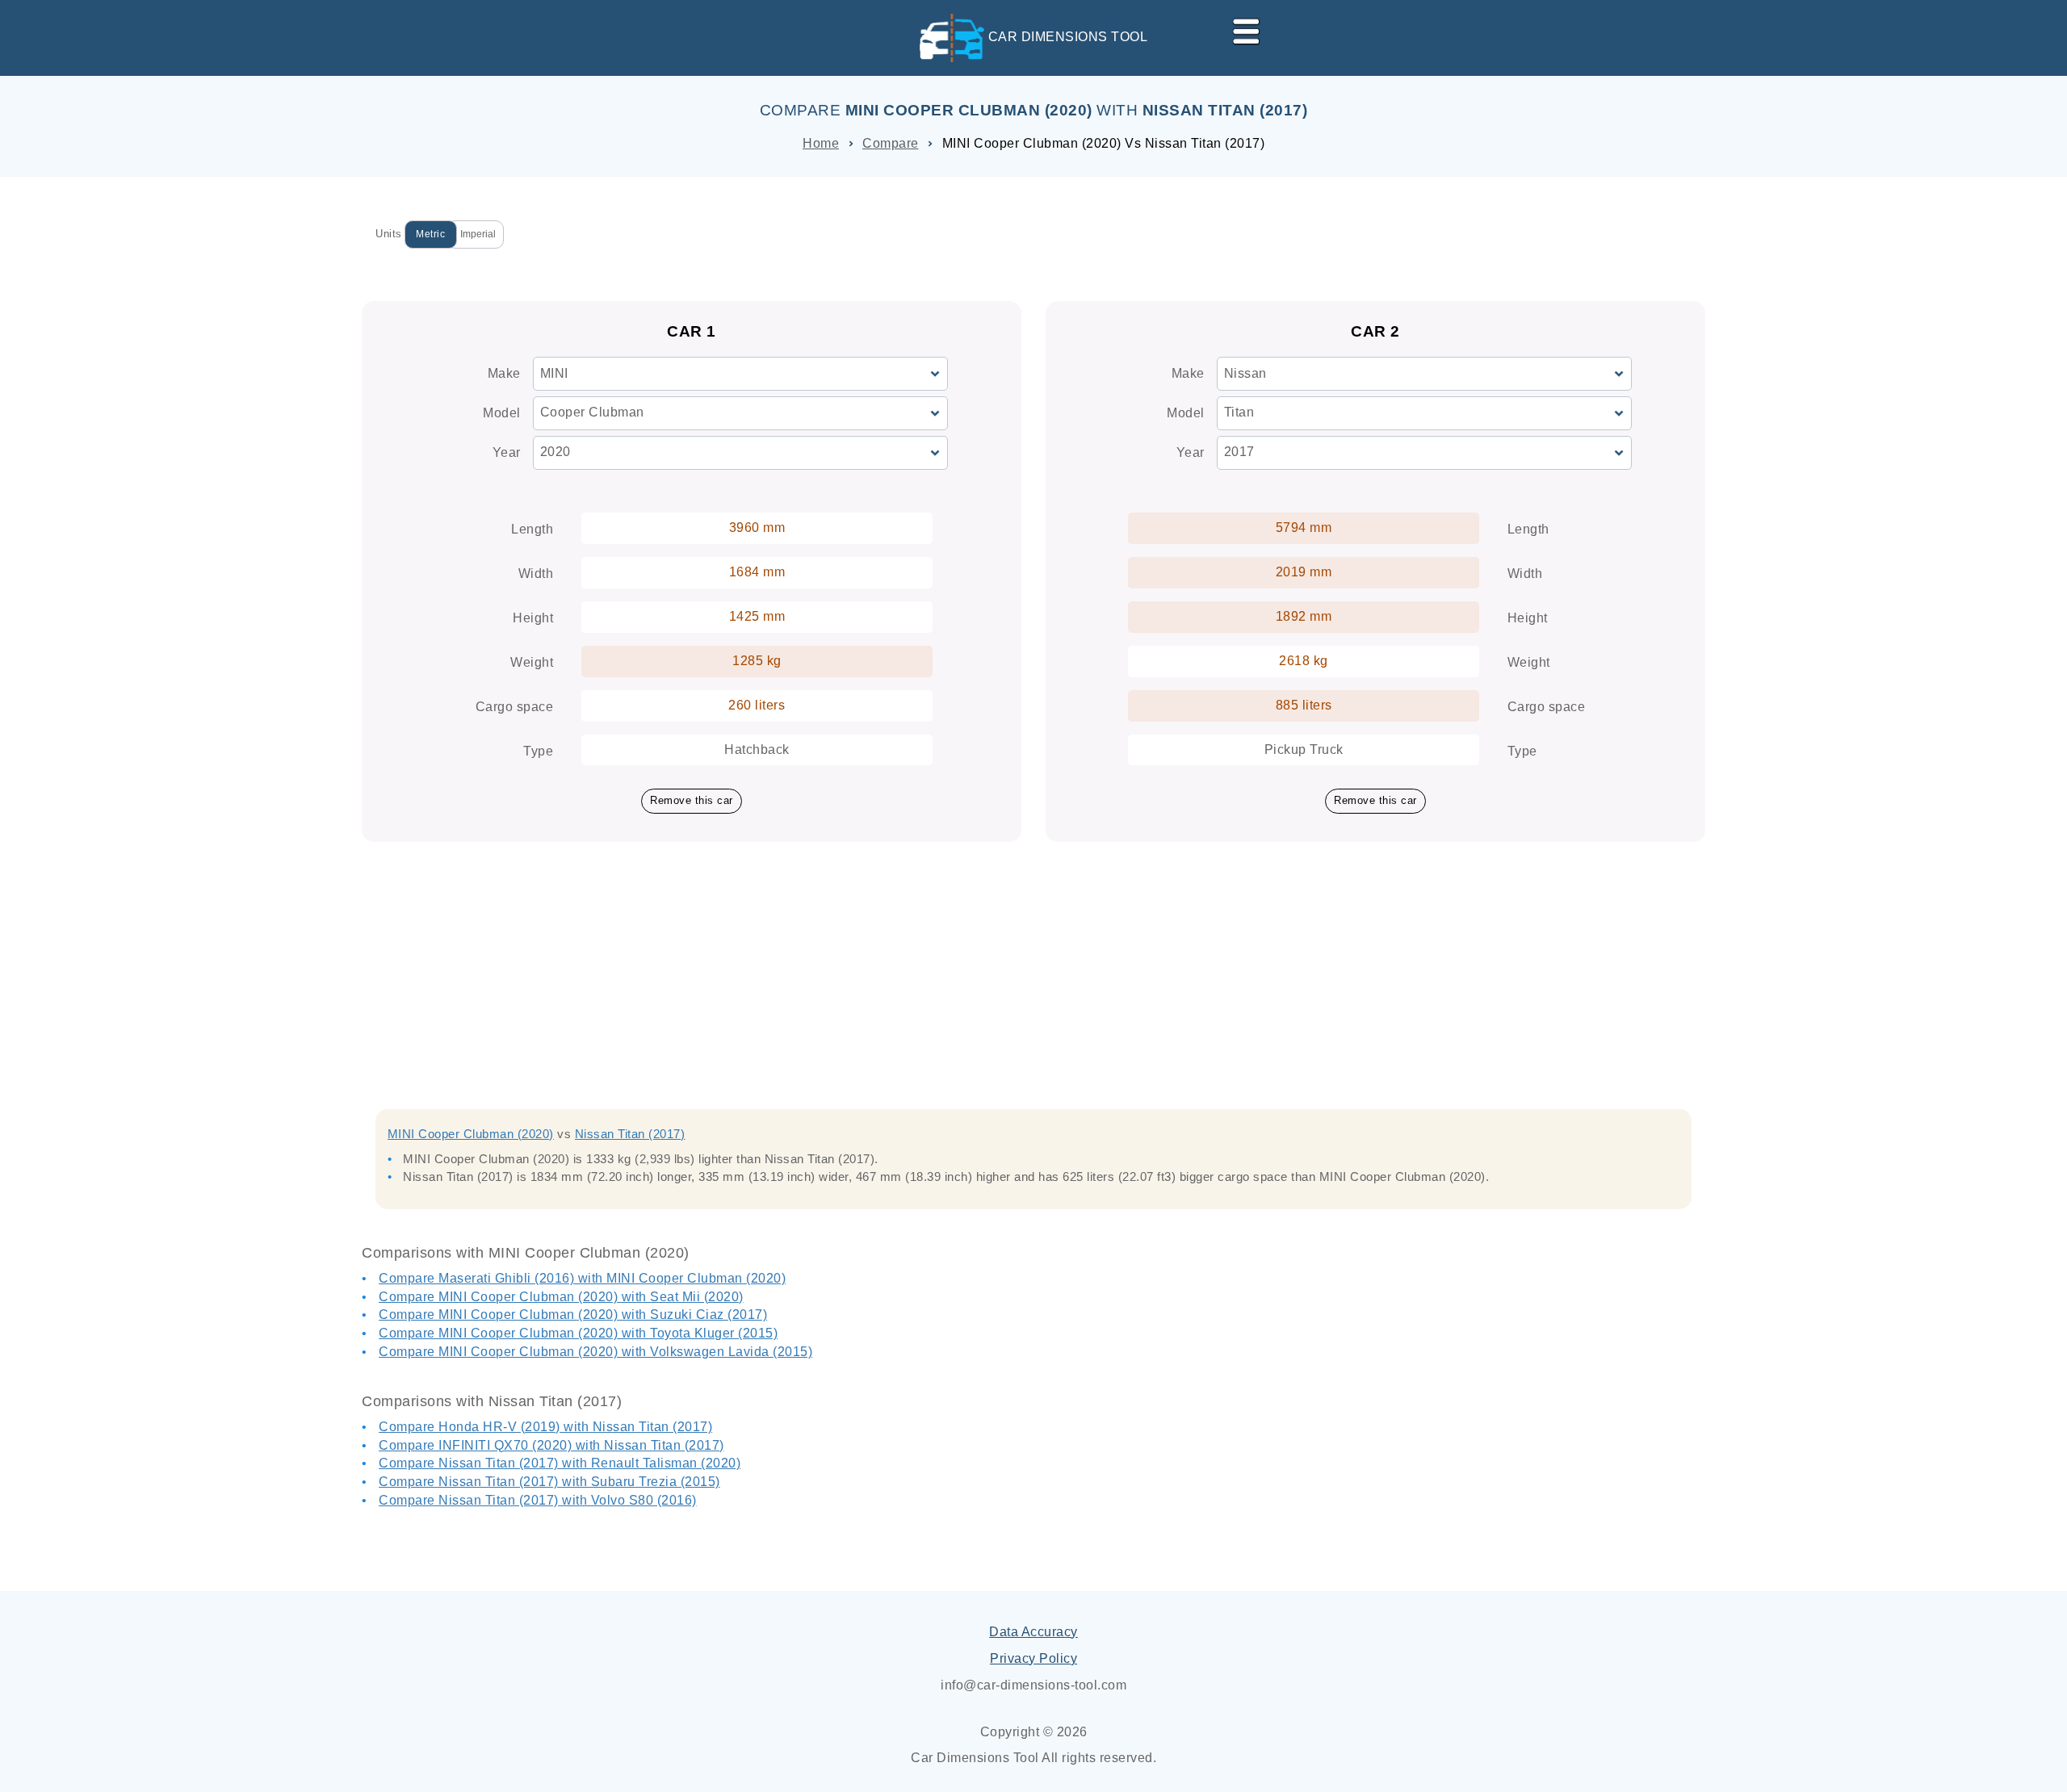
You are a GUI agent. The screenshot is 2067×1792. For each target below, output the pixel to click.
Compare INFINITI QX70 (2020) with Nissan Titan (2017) (551, 1445)
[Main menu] (1239, 28)
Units (389, 234)
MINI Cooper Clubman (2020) (471, 1134)
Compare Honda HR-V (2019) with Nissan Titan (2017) (545, 1427)
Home (821, 143)
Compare (891, 143)
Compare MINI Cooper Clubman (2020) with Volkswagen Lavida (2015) (595, 1352)
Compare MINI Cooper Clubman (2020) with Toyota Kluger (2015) (578, 1333)
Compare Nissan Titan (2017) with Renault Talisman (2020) (560, 1463)
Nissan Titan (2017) (630, 1134)
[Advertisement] (1033, 947)
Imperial (478, 234)
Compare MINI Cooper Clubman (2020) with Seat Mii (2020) (561, 1297)
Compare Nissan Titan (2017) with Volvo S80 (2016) (538, 1500)
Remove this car (692, 800)
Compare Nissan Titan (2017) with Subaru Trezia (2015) (549, 1482)
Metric (430, 234)
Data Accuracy (1033, 1632)
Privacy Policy (1033, 1658)
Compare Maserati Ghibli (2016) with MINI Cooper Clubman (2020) (582, 1278)
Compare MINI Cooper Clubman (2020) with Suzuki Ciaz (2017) (573, 1315)
